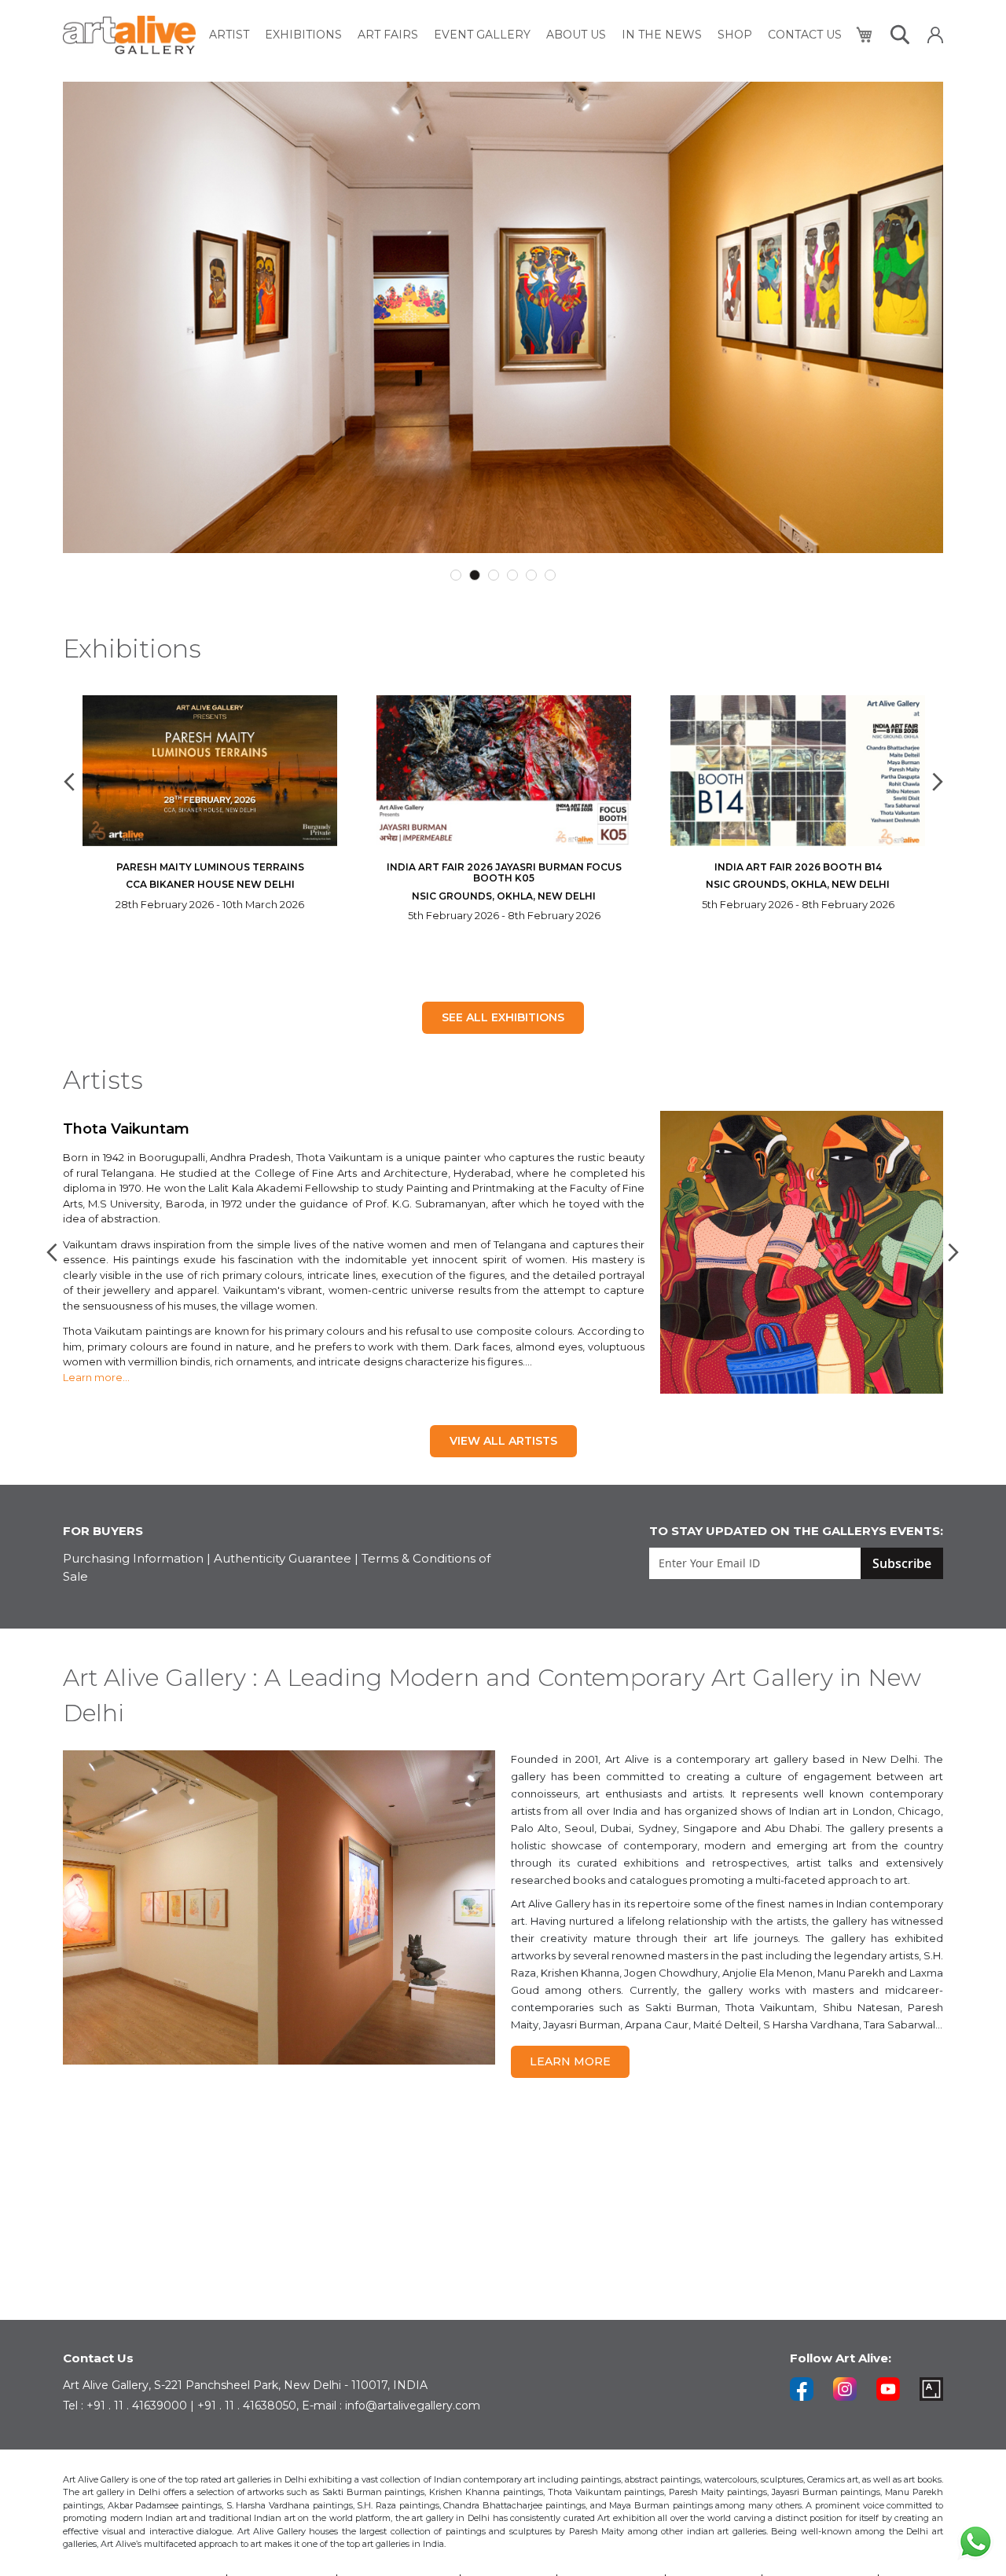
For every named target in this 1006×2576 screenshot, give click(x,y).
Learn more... (96, 1377)
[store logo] (129, 35)
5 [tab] (531, 575)
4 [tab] (512, 575)
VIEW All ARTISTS (503, 1441)
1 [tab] (456, 575)
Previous (71, 782)
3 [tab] (494, 575)
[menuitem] (229, 35)
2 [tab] (475, 575)
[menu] (525, 35)
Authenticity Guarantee (283, 1558)
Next (935, 782)
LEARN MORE (570, 2061)
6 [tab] (550, 575)
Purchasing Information (133, 1558)
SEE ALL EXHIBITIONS (503, 1017)
